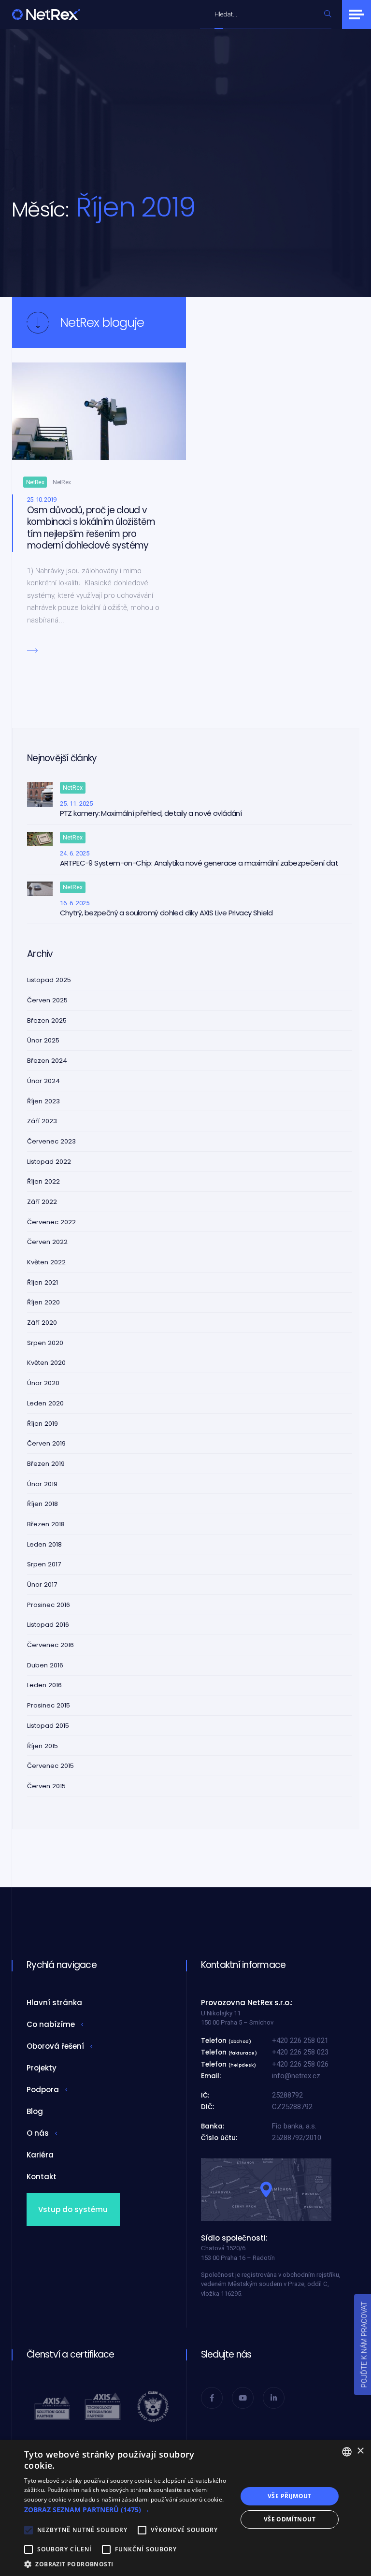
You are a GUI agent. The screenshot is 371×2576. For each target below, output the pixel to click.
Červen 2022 (47, 1242)
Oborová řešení (55, 2046)
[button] (128, 2510)
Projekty (42, 2068)
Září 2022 (42, 1202)
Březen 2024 (47, 1061)
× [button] (360, 2451)
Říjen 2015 (43, 1746)
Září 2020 (42, 1323)
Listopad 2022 (49, 1162)
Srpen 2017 (44, 1564)
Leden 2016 (44, 1685)
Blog (35, 2111)
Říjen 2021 (43, 1282)
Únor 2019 (42, 1484)
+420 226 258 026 (300, 2064)
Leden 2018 (44, 1544)
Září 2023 (42, 1121)
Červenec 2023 (51, 1141)
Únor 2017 (42, 1585)
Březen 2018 (46, 1524)
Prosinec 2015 (49, 1705)
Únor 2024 (43, 1081)
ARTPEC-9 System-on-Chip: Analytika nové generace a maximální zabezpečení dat (199, 863)
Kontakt (42, 2177)
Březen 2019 (46, 1464)
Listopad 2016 (48, 1625)
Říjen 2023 (43, 1101)
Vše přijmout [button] (290, 2496)
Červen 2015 (46, 1786)
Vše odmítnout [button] (290, 2519)
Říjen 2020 (43, 1302)
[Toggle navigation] (357, 14)
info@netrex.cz (296, 2076)
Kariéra (40, 2155)
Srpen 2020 (45, 1343)
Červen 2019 (46, 1443)
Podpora (43, 2090)
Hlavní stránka (54, 2003)
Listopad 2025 (49, 980)
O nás (38, 2133)
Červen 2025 (47, 1000)
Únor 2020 (43, 1383)
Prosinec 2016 (49, 1605)
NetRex (35, 482)
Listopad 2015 (48, 1726)
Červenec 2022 (51, 1222)
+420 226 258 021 (300, 2041)
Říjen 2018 (43, 1504)
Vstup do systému (73, 2209)
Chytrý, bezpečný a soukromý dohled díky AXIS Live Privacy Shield (166, 913)
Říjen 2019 (43, 1424)
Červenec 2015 (50, 1766)
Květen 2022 (46, 1262)
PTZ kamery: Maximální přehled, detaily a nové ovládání (151, 813)
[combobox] (267, 14)
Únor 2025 (43, 1040)
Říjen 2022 (43, 1181)
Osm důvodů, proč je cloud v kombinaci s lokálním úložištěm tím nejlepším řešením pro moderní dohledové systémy (91, 528)
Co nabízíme (51, 2024)
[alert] (185, 2508)
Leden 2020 (45, 1403)
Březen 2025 (47, 1020)
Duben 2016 (45, 1665)
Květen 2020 (46, 1363)
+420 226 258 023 (300, 2052)
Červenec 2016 (50, 1645)
